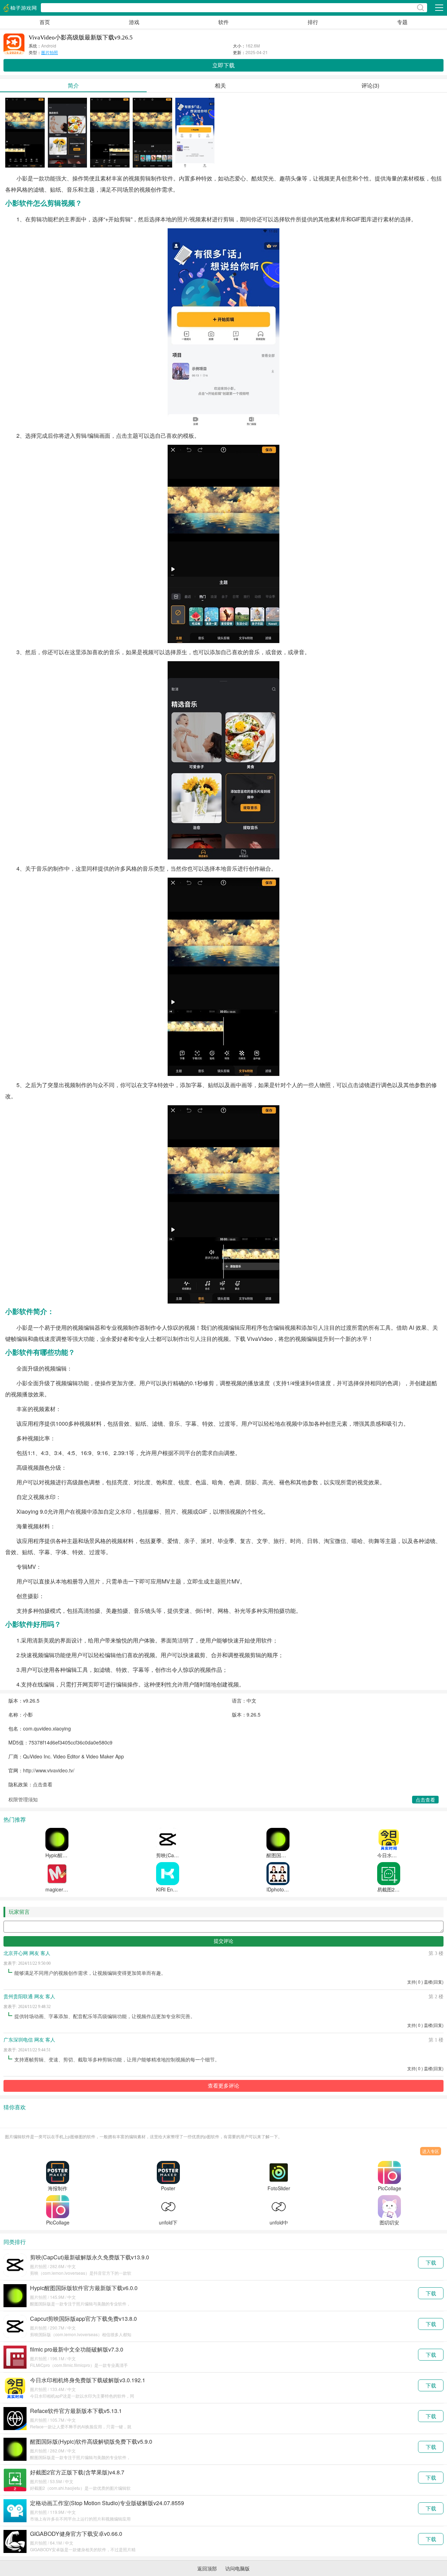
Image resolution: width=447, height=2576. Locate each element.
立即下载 (223, 65)
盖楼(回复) (434, 1982)
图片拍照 (50, 52)
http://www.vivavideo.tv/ (49, 1770)
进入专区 (431, 2151)
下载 (431, 2262)
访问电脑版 (237, 2568)
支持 (415, 1982)
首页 (45, 22)
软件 (223, 22)
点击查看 (43, 1784)
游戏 (134, 22)
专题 (402, 22)
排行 (313, 22)
